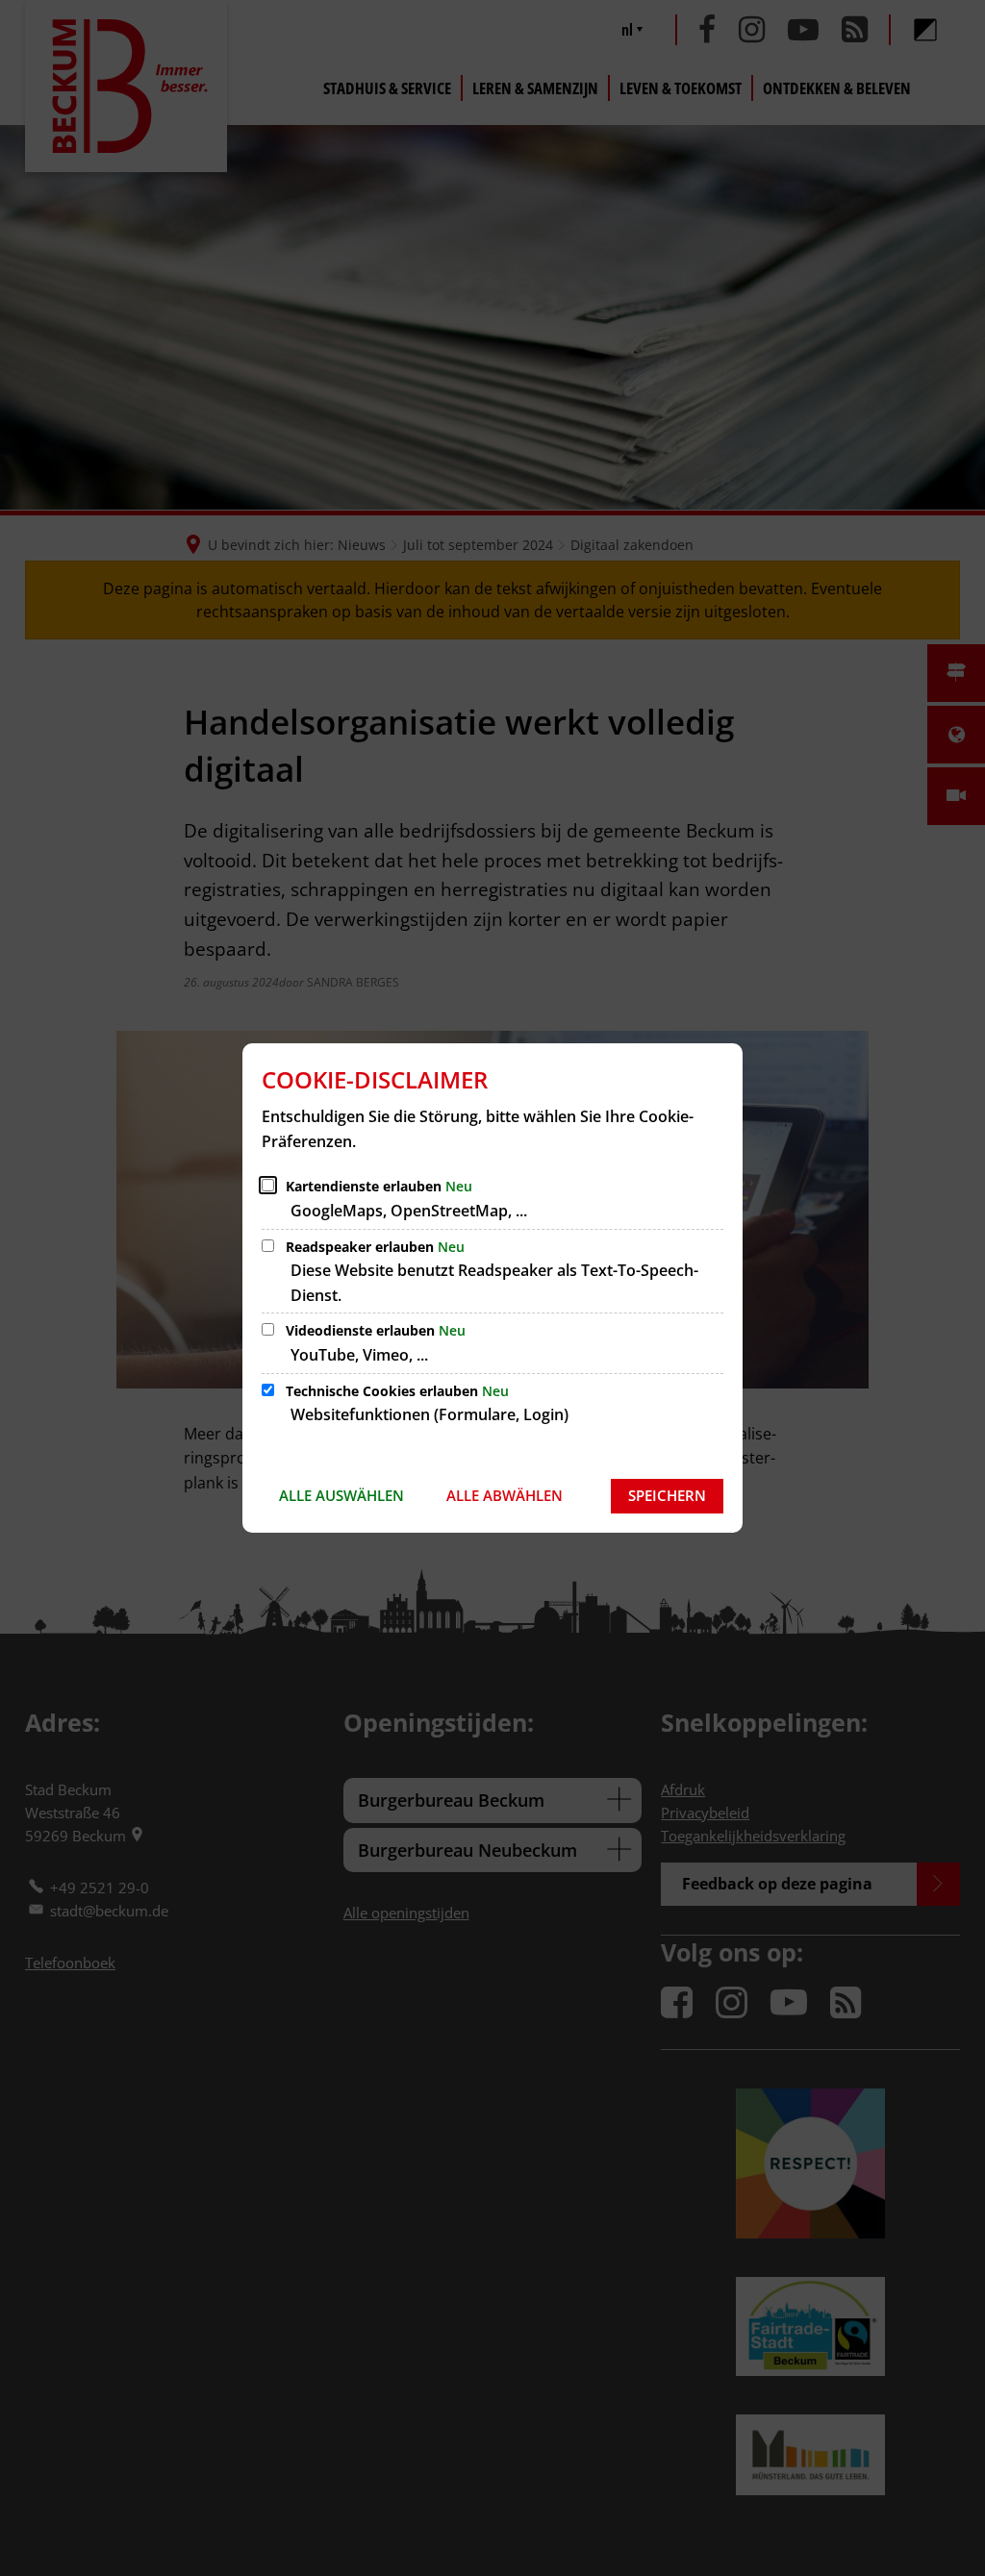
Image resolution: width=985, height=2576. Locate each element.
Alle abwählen (505, 1495)
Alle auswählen (341, 1495)
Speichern (667, 1495)
